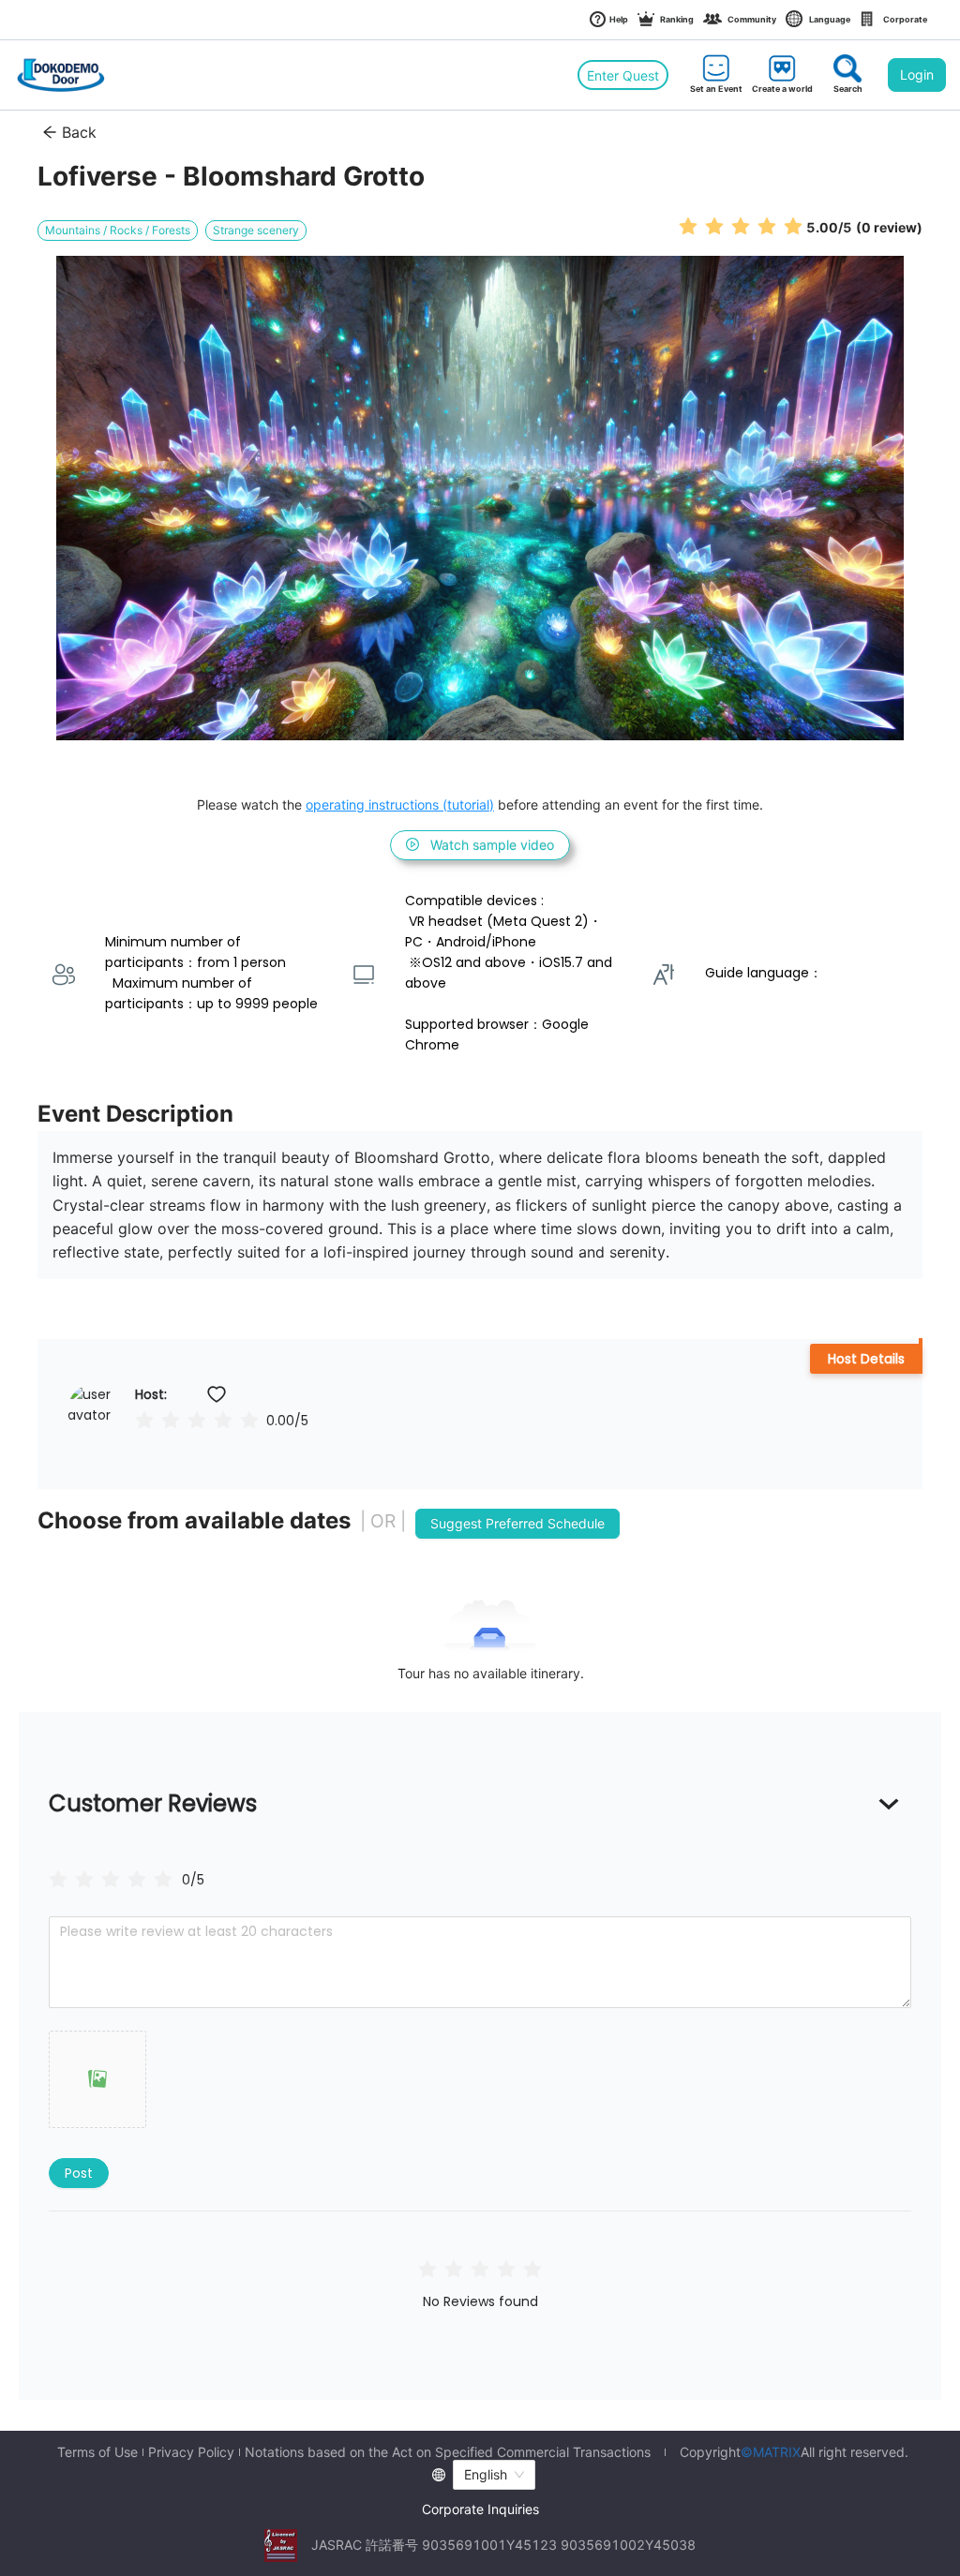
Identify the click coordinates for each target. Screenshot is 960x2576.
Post (79, 2173)
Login (917, 74)
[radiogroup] (111, 1878)
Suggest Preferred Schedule (517, 1523)
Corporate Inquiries (480, 2509)
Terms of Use (97, 2452)
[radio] (688, 226)
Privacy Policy (191, 2452)
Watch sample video (492, 845)
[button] (97, 2079)
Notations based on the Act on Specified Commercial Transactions (448, 2452)
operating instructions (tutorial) (400, 804)
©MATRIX (771, 2452)
